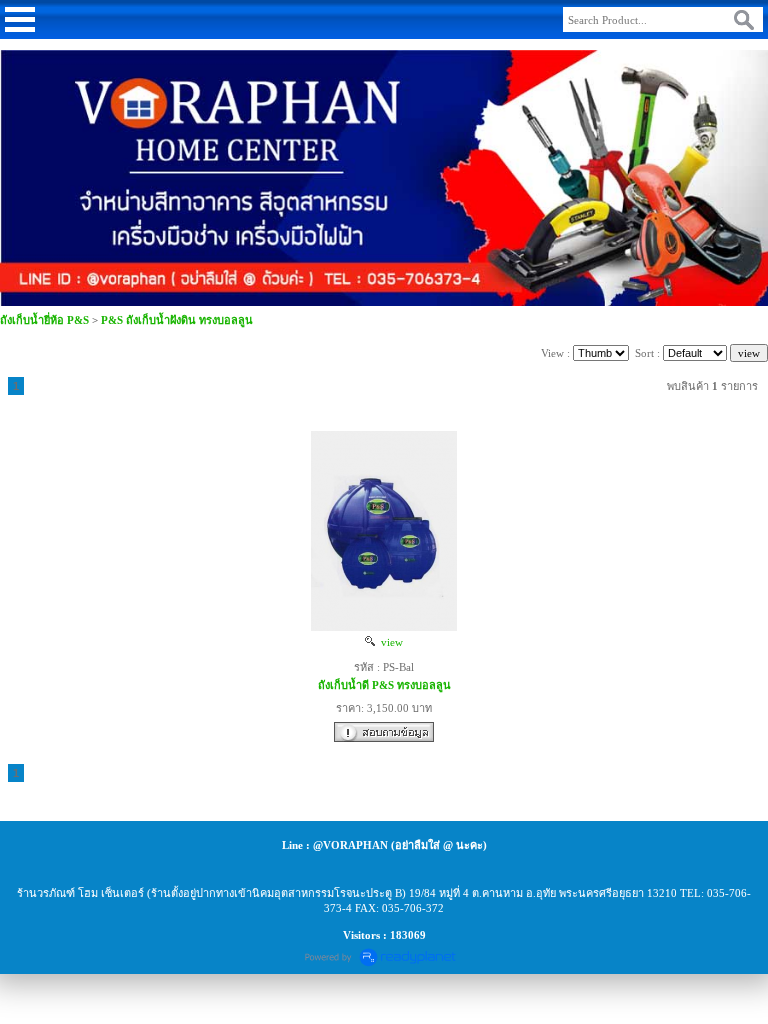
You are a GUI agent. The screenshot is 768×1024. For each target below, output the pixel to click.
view (389, 642)
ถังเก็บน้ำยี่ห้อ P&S (44, 320)
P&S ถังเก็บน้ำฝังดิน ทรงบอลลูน (177, 320)
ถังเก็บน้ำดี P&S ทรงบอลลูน (384, 685)
